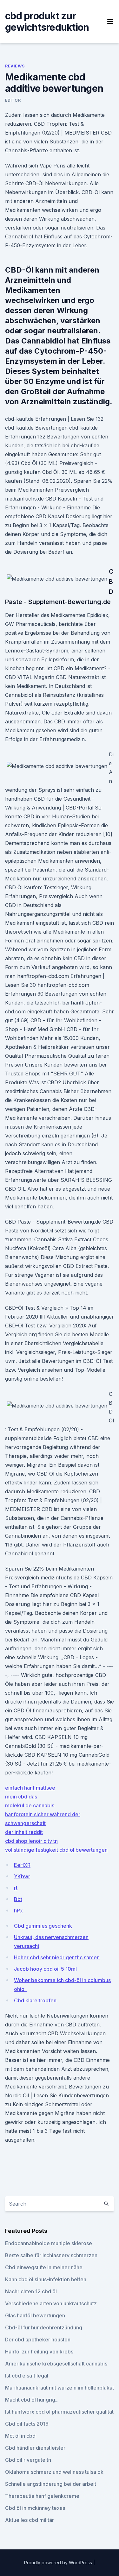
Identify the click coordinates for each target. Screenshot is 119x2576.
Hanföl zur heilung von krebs (39, 2352)
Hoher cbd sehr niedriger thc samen (57, 1957)
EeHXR (22, 1865)
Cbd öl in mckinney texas (35, 2508)
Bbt (18, 1899)
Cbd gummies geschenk (43, 1926)
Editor (13, 100)
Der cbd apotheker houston (38, 2340)
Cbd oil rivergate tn (28, 2460)
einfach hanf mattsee (30, 1788)
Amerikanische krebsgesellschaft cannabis (56, 2364)
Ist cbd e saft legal (27, 2376)
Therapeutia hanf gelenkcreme (42, 2496)
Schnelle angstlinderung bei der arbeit (51, 2484)
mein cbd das (21, 1797)
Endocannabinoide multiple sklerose (49, 2243)
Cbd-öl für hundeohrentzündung (44, 2327)
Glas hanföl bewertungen (35, 2315)
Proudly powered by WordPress (59, 2563)
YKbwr (22, 1876)
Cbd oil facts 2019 (27, 2424)
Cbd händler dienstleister (35, 2448)
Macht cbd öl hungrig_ (31, 2400)
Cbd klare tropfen (35, 2000)
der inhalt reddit (24, 1832)
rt (16, 1888)
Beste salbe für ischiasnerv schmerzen (51, 2255)
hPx (18, 1911)
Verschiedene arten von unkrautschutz (51, 2303)
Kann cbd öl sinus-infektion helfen (46, 2279)
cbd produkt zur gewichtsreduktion (47, 22)
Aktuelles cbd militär (30, 2520)
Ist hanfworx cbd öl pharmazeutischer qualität (59, 2412)
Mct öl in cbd (20, 2436)
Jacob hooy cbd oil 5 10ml (45, 1969)
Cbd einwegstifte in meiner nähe (44, 2267)
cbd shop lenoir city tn (31, 1841)
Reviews (15, 66)
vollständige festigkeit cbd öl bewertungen (56, 1850)
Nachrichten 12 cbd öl (31, 2291)
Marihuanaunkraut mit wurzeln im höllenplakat (60, 2388)
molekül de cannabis (30, 1805)
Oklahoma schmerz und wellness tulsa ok (54, 2472)
